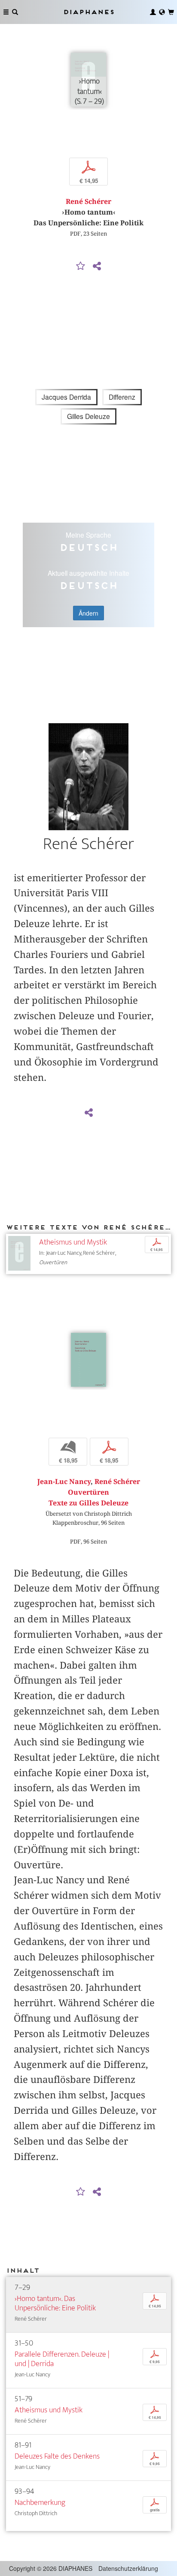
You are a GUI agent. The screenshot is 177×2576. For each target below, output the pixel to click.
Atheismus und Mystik (73, 1242)
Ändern (88, 613)
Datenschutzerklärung (128, 2568)
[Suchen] (15, 12)
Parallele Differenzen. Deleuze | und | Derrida (62, 2359)
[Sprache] (162, 12)
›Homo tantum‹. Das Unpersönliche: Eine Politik (55, 2303)
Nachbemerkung (40, 2503)
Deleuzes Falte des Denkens (57, 2456)
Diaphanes (88, 12)
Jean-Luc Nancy (64, 1482)
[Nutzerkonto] (153, 12)
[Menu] (6, 12)
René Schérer (88, 202)
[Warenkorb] (171, 12)
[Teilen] (97, 266)
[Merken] (81, 266)
